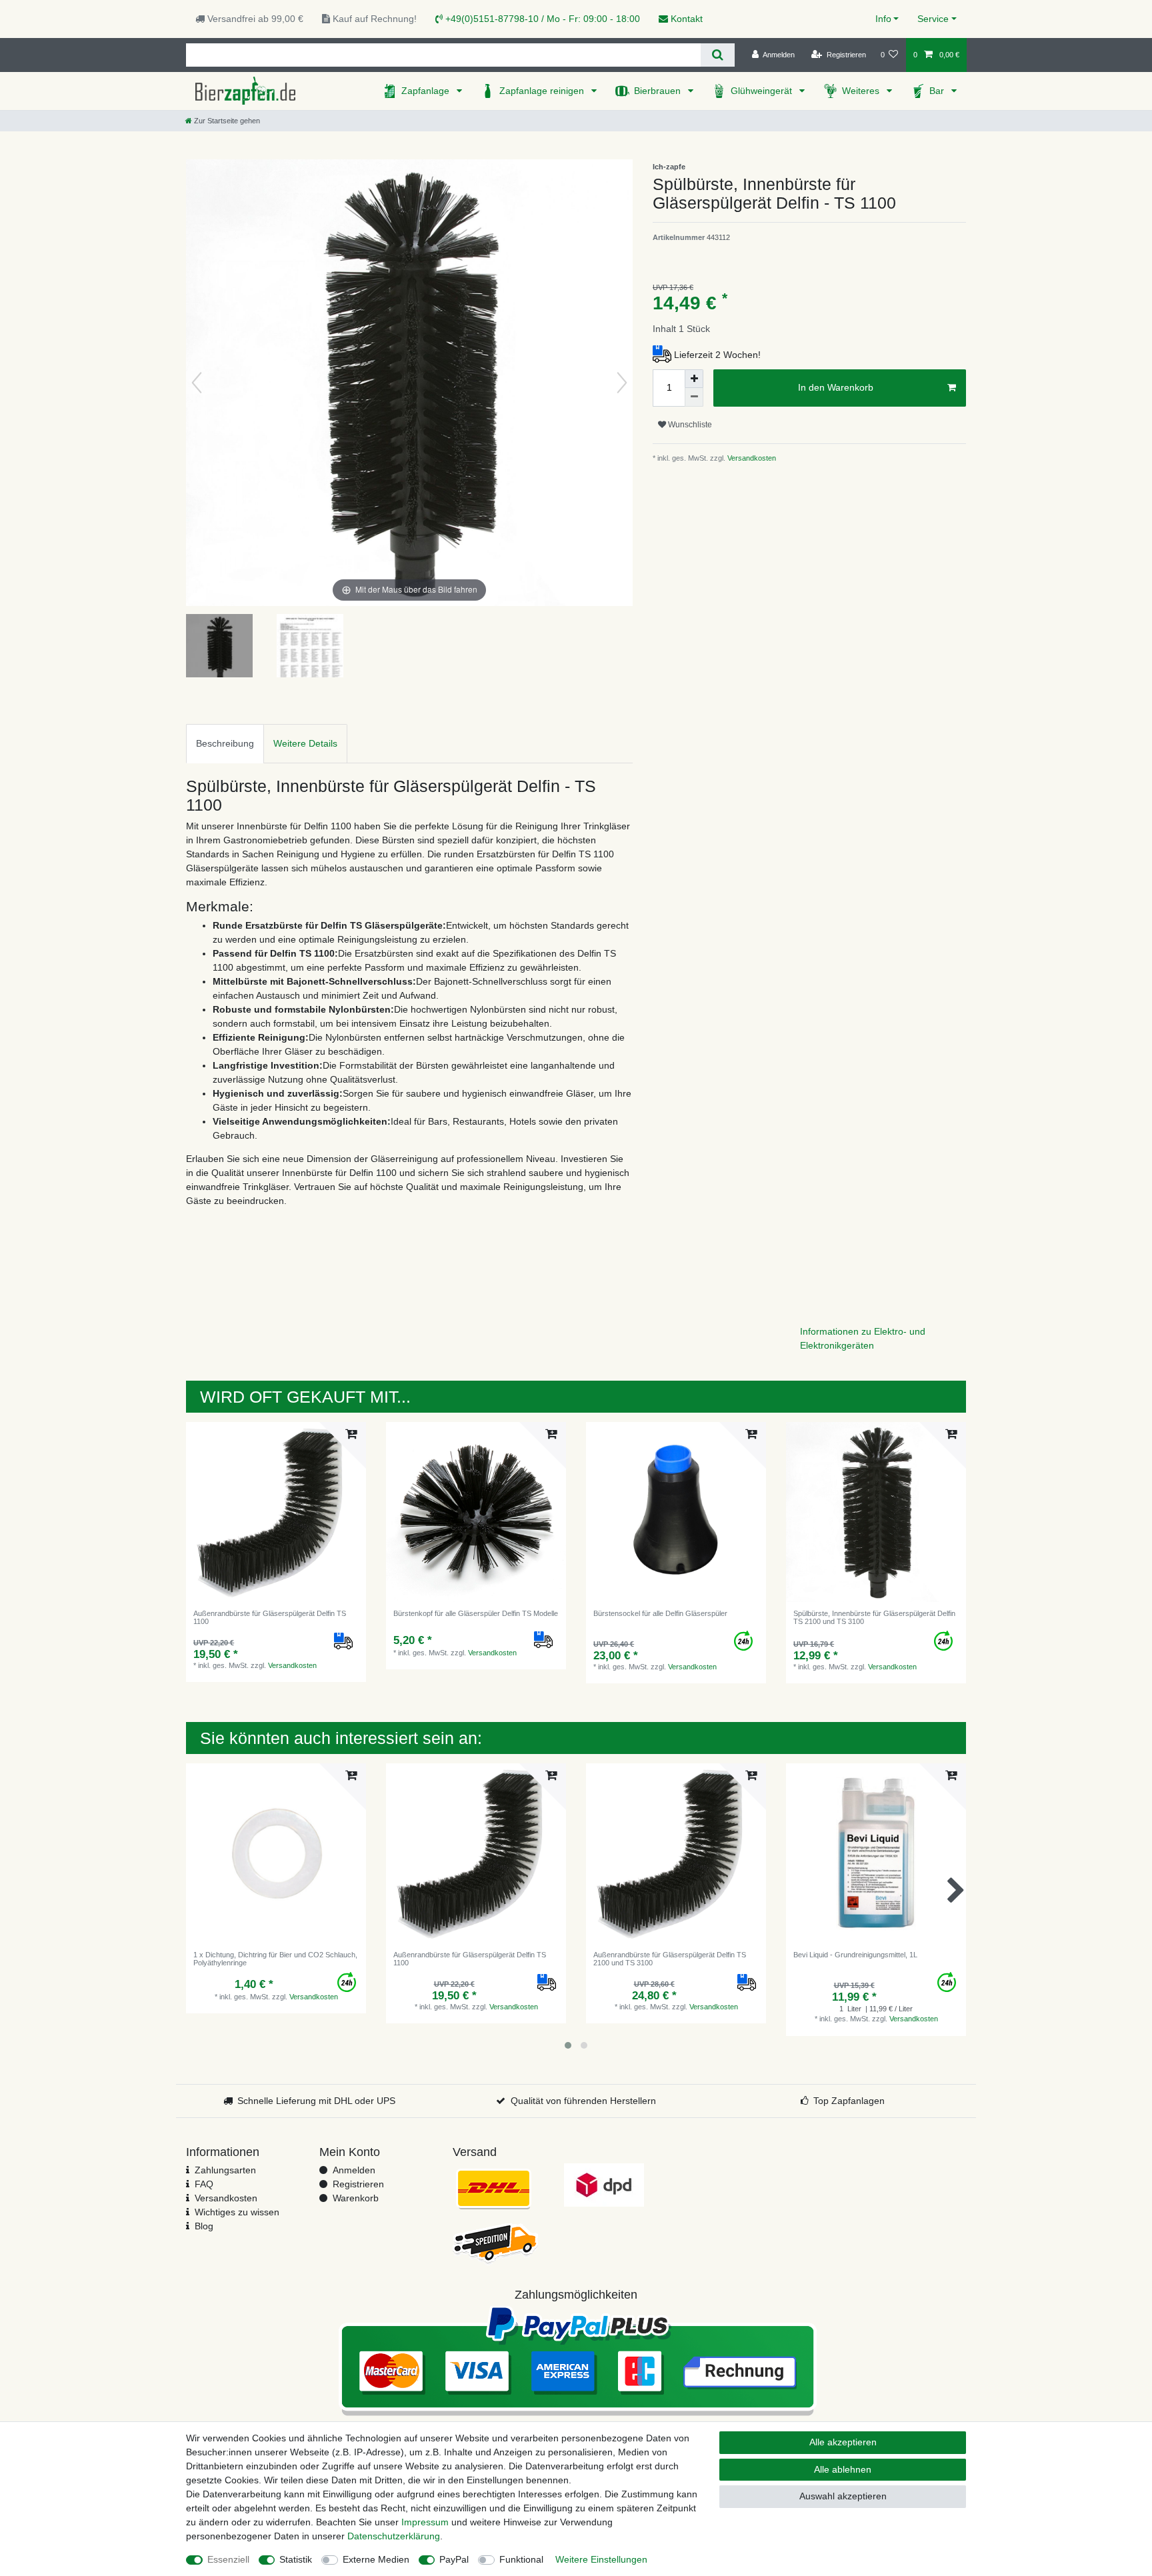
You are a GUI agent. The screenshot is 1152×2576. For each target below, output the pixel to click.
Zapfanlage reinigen (543, 91)
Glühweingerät (763, 91)
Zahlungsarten (225, 2170)
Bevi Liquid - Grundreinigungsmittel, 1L (855, 1955)
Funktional (521, 2559)
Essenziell (228, 2559)
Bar (938, 91)
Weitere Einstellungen (601, 2559)
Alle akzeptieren (843, 2442)
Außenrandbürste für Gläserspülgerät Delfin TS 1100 (270, 1617)
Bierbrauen (659, 91)
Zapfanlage (427, 91)
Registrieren (358, 2184)
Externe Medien (376, 2559)
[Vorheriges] (197, 383)
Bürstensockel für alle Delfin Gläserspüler (660, 1613)
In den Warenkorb (836, 387)
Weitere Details (305, 743)
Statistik (296, 2559)
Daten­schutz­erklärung (394, 2536)
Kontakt (685, 19)
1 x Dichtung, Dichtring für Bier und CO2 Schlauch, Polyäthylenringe (275, 1959)
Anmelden (354, 2170)
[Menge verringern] (694, 397)
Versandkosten (751, 458)
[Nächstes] (622, 383)
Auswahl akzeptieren (843, 2496)
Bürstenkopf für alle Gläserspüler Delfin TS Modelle (476, 1613)
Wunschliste (689, 425)
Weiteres (862, 91)
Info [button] (883, 19)
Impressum (425, 2522)
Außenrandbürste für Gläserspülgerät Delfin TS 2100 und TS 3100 (670, 1959)
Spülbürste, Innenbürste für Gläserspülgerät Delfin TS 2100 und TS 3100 (874, 1617)
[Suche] (718, 55)
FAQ (204, 2184)
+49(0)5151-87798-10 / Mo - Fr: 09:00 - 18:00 (541, 19)
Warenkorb (356, 2198)
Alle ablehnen (843, 2469)
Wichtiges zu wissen (237, 2212)
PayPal (454, 2559)
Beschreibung (225, 743)
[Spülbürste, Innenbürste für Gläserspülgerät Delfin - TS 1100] (219, 647)
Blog (204, 2226)
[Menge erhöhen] (694, 379)
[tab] (225, 744)
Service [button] (933, 19)
